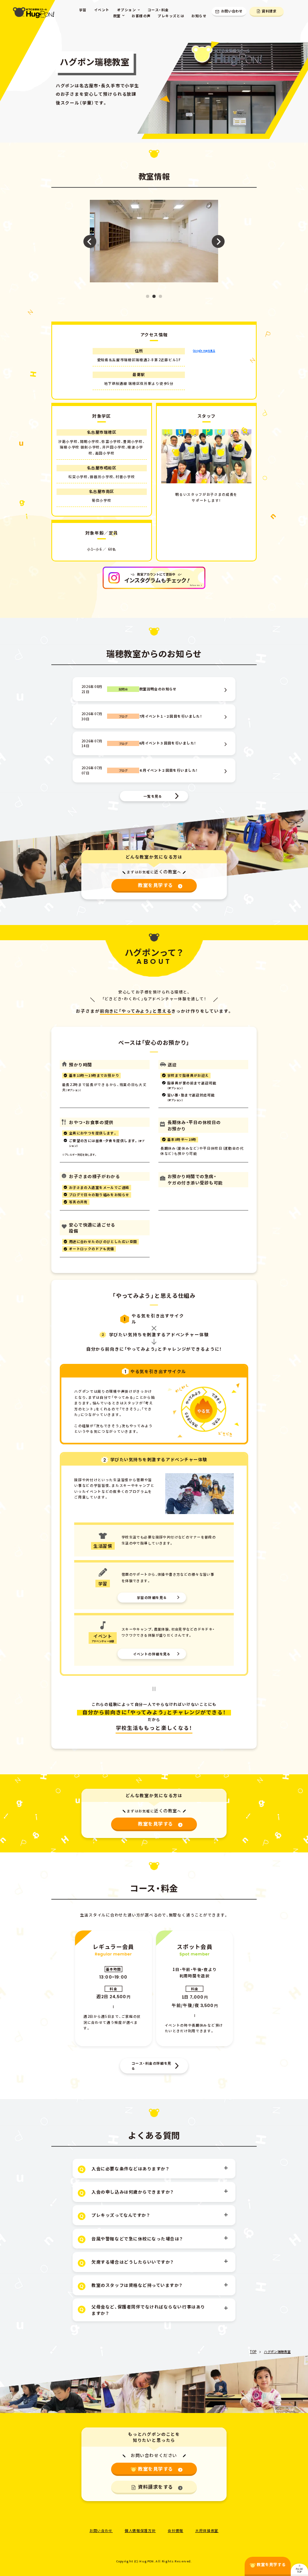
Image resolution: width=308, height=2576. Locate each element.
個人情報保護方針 (140, 2530)
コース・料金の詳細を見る (152, 2066)
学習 (83, 10)
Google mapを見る (204, 351)
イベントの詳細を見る (152, 1654)
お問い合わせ (232, 11)
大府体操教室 (207, 2530)
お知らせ (199, 16)
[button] (148, 296)
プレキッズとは (171, 16)
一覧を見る (153, 796)
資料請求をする (156, 2487)
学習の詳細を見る (152, 1597)
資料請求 (269, 11)
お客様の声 (141, 16)
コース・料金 (158, 10)
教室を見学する (156, 885)
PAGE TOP (299, 2570)
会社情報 (175, 2530)
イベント (102, 10)
